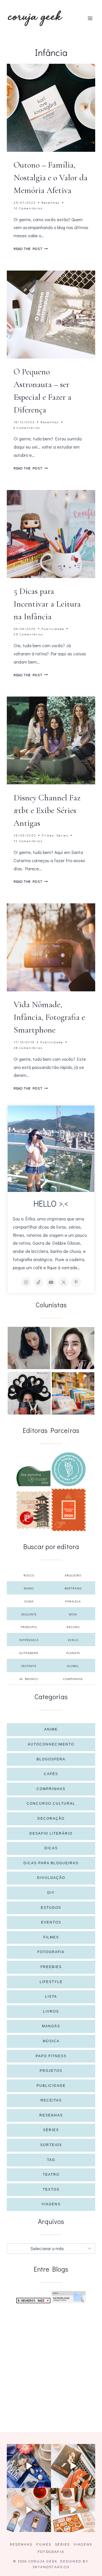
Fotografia (51, 1952)
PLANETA (73, 1653)
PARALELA (73, 1601)
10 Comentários (28, 208)
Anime (51, 1729)
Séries (62, 835)
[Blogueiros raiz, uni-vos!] (33, 2301)
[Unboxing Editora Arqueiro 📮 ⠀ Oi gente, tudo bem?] (29, 2510)
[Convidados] (73, 1393)
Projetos (51, 2071)
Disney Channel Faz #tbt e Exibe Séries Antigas (47, 810)
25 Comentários (28, 634)
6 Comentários (27, 428)
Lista (51, 1997)
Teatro (51, 2175)
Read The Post (31, 249)
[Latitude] (33, 1476)
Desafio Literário (51, 1833)
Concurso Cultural (51, 1804)
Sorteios (51, 2145)
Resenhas (51, 202)
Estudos (51, 1908)
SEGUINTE (29, 1614)
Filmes (48, 835)
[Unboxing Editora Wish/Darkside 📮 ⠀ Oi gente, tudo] (29, 2466)
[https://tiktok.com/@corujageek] (39, 1282)
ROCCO (29, 1575)
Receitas (51, 2100)
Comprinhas (51, 1789)
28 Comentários (28, 1048)
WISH (73, 1614)
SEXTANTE (29, 1666)
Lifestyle (51, 1982)
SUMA (29, 1601)
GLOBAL (73, 1666)
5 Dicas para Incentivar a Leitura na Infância (47, 604)
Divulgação (51, 1878)
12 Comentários (28, 841)
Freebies (51, 1967)
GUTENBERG (29, 1653)
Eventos (51, 1922)
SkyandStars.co (51, 2567)
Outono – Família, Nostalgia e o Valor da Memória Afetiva (51, 178)
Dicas (51, 1848)
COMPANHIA (73, 1679)
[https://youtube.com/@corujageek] (51, 1282)
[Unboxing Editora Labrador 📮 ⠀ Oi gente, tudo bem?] (73, 2466)
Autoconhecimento (51, 1744)
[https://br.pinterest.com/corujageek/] (76, 1282)
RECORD (73, 1627)
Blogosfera (51, 1759)
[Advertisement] (51, 2361)
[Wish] (69, 1469)
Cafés (51, 1774)
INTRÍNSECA (29, 1640)
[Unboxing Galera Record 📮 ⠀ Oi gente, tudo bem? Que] (73, 2510)
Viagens (51, 2204)
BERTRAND (73, 1588)
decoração (51, 1819)
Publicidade (53, 629)
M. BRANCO (29, 1679)
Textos (51, 2190)
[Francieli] (29, 1393)
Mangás (51, 2026)
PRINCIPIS (29, 1627)
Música (51, 2041)
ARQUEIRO (73, 1575)
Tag (51, 2160)
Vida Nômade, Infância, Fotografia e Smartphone (49, 1017)
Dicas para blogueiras (51, 1863)
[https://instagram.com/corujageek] (26, 1282)
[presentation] (51, 108)
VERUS (73, 1640)
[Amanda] (73, 1348)
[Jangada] (69, 1510)
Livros (51, 2011)
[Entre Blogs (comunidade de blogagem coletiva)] (69, 2297)
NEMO (29, 1588)
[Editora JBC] (33, 1510)
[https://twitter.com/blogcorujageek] (63, 1282)
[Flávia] (29, 1348)
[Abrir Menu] (90, 18)
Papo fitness (51, 2056)
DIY (51, 1893)
